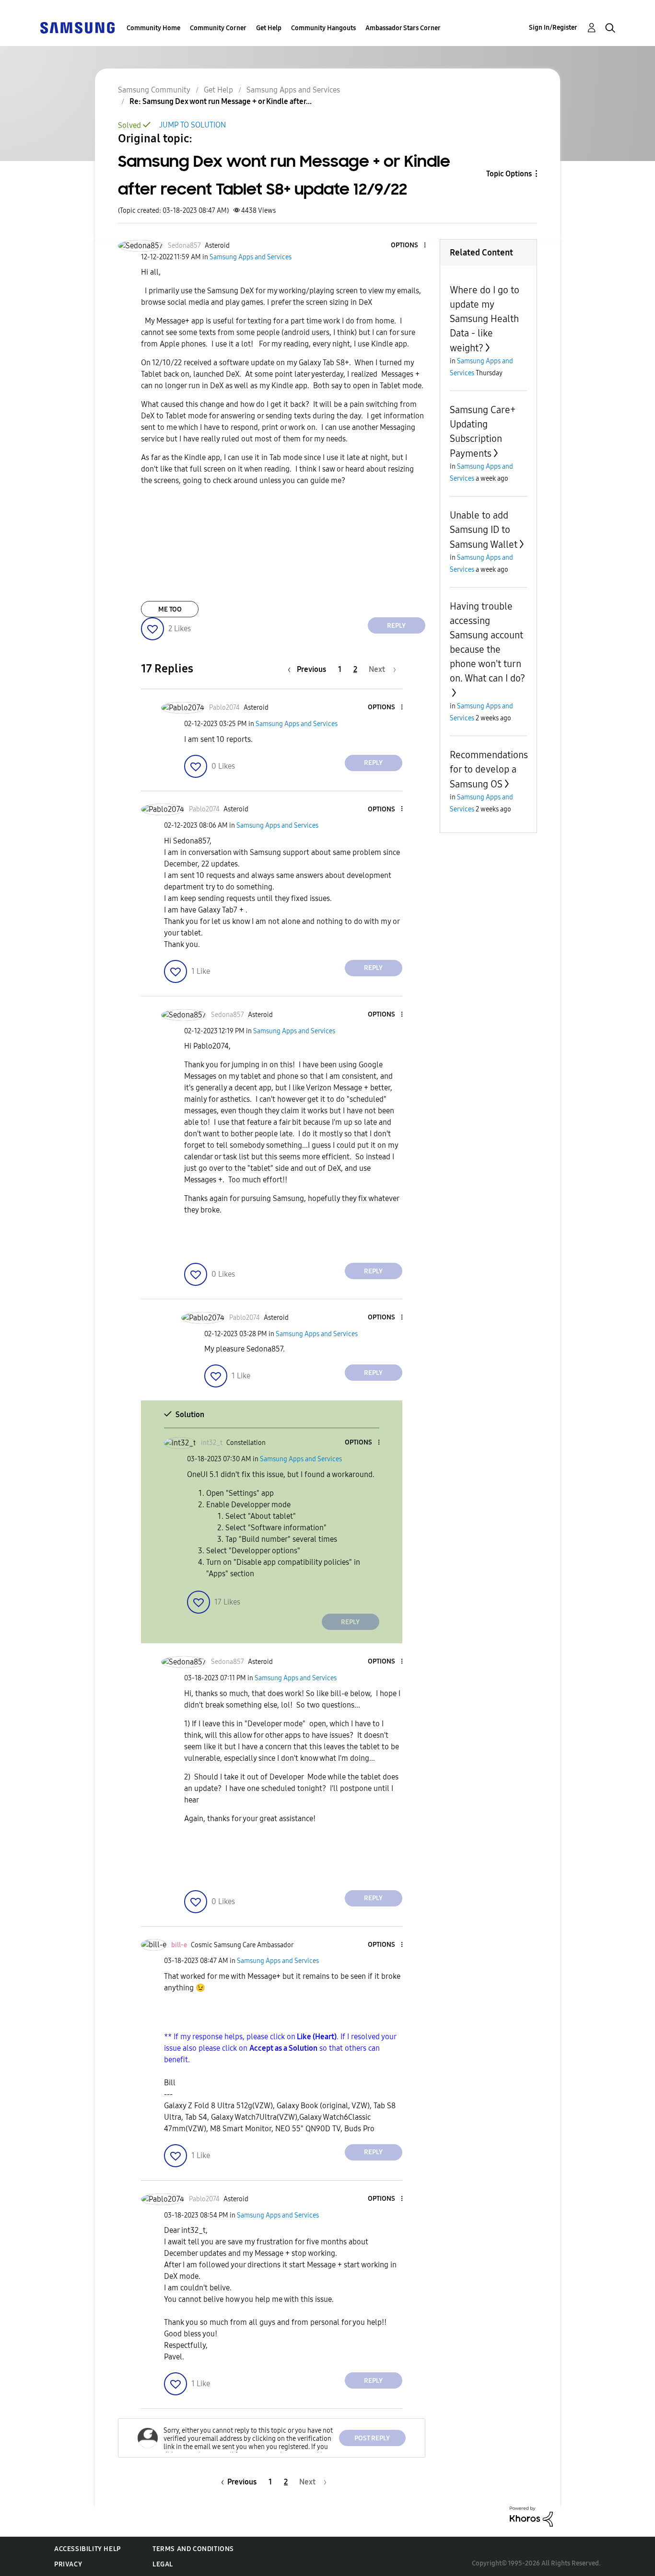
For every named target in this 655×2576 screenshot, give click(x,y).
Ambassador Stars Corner (403, 28)
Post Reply (372, 2438)
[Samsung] (77, 27)
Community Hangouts (323, 28)
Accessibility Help (88, 2549)
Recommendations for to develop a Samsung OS (489, 769)
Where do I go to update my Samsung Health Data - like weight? (485, 319)
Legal (163, 2564)
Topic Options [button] (509, 174)
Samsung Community (154, 90)
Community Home (153, 28)
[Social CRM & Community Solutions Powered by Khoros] (531, 2516)
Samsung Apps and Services (293, 90)
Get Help (269, 28)
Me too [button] (170, 609)
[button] (409, 246)
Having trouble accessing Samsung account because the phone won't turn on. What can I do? (487, 642)
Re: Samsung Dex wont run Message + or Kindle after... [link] (221, 101)
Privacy (68, 2564)
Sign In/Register (553, 28)
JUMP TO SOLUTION (193, 125)
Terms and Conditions (193, 2549)
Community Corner (218, 28)
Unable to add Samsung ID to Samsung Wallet (484, 530)
